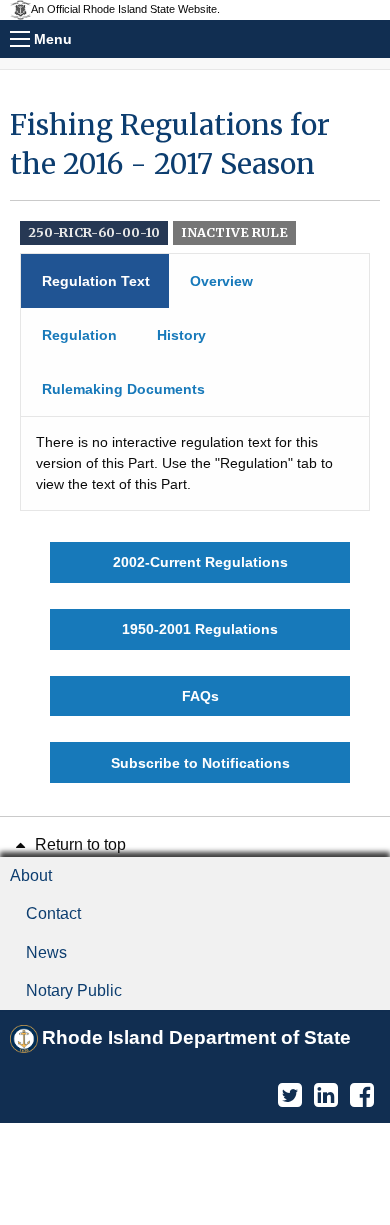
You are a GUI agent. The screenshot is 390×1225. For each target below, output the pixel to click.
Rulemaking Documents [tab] (123, 389)
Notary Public (74, 990)
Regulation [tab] (79, 335)
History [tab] (181, 335)
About (31, 875)
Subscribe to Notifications (200, 763)
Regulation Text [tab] (96, 281)
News (46, 952)
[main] (195, 444)
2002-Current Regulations (200, 562)
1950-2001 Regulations (200, 629)
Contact (53, 913)
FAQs (200, 696)
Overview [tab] (221, 281)
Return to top (78, 844)
